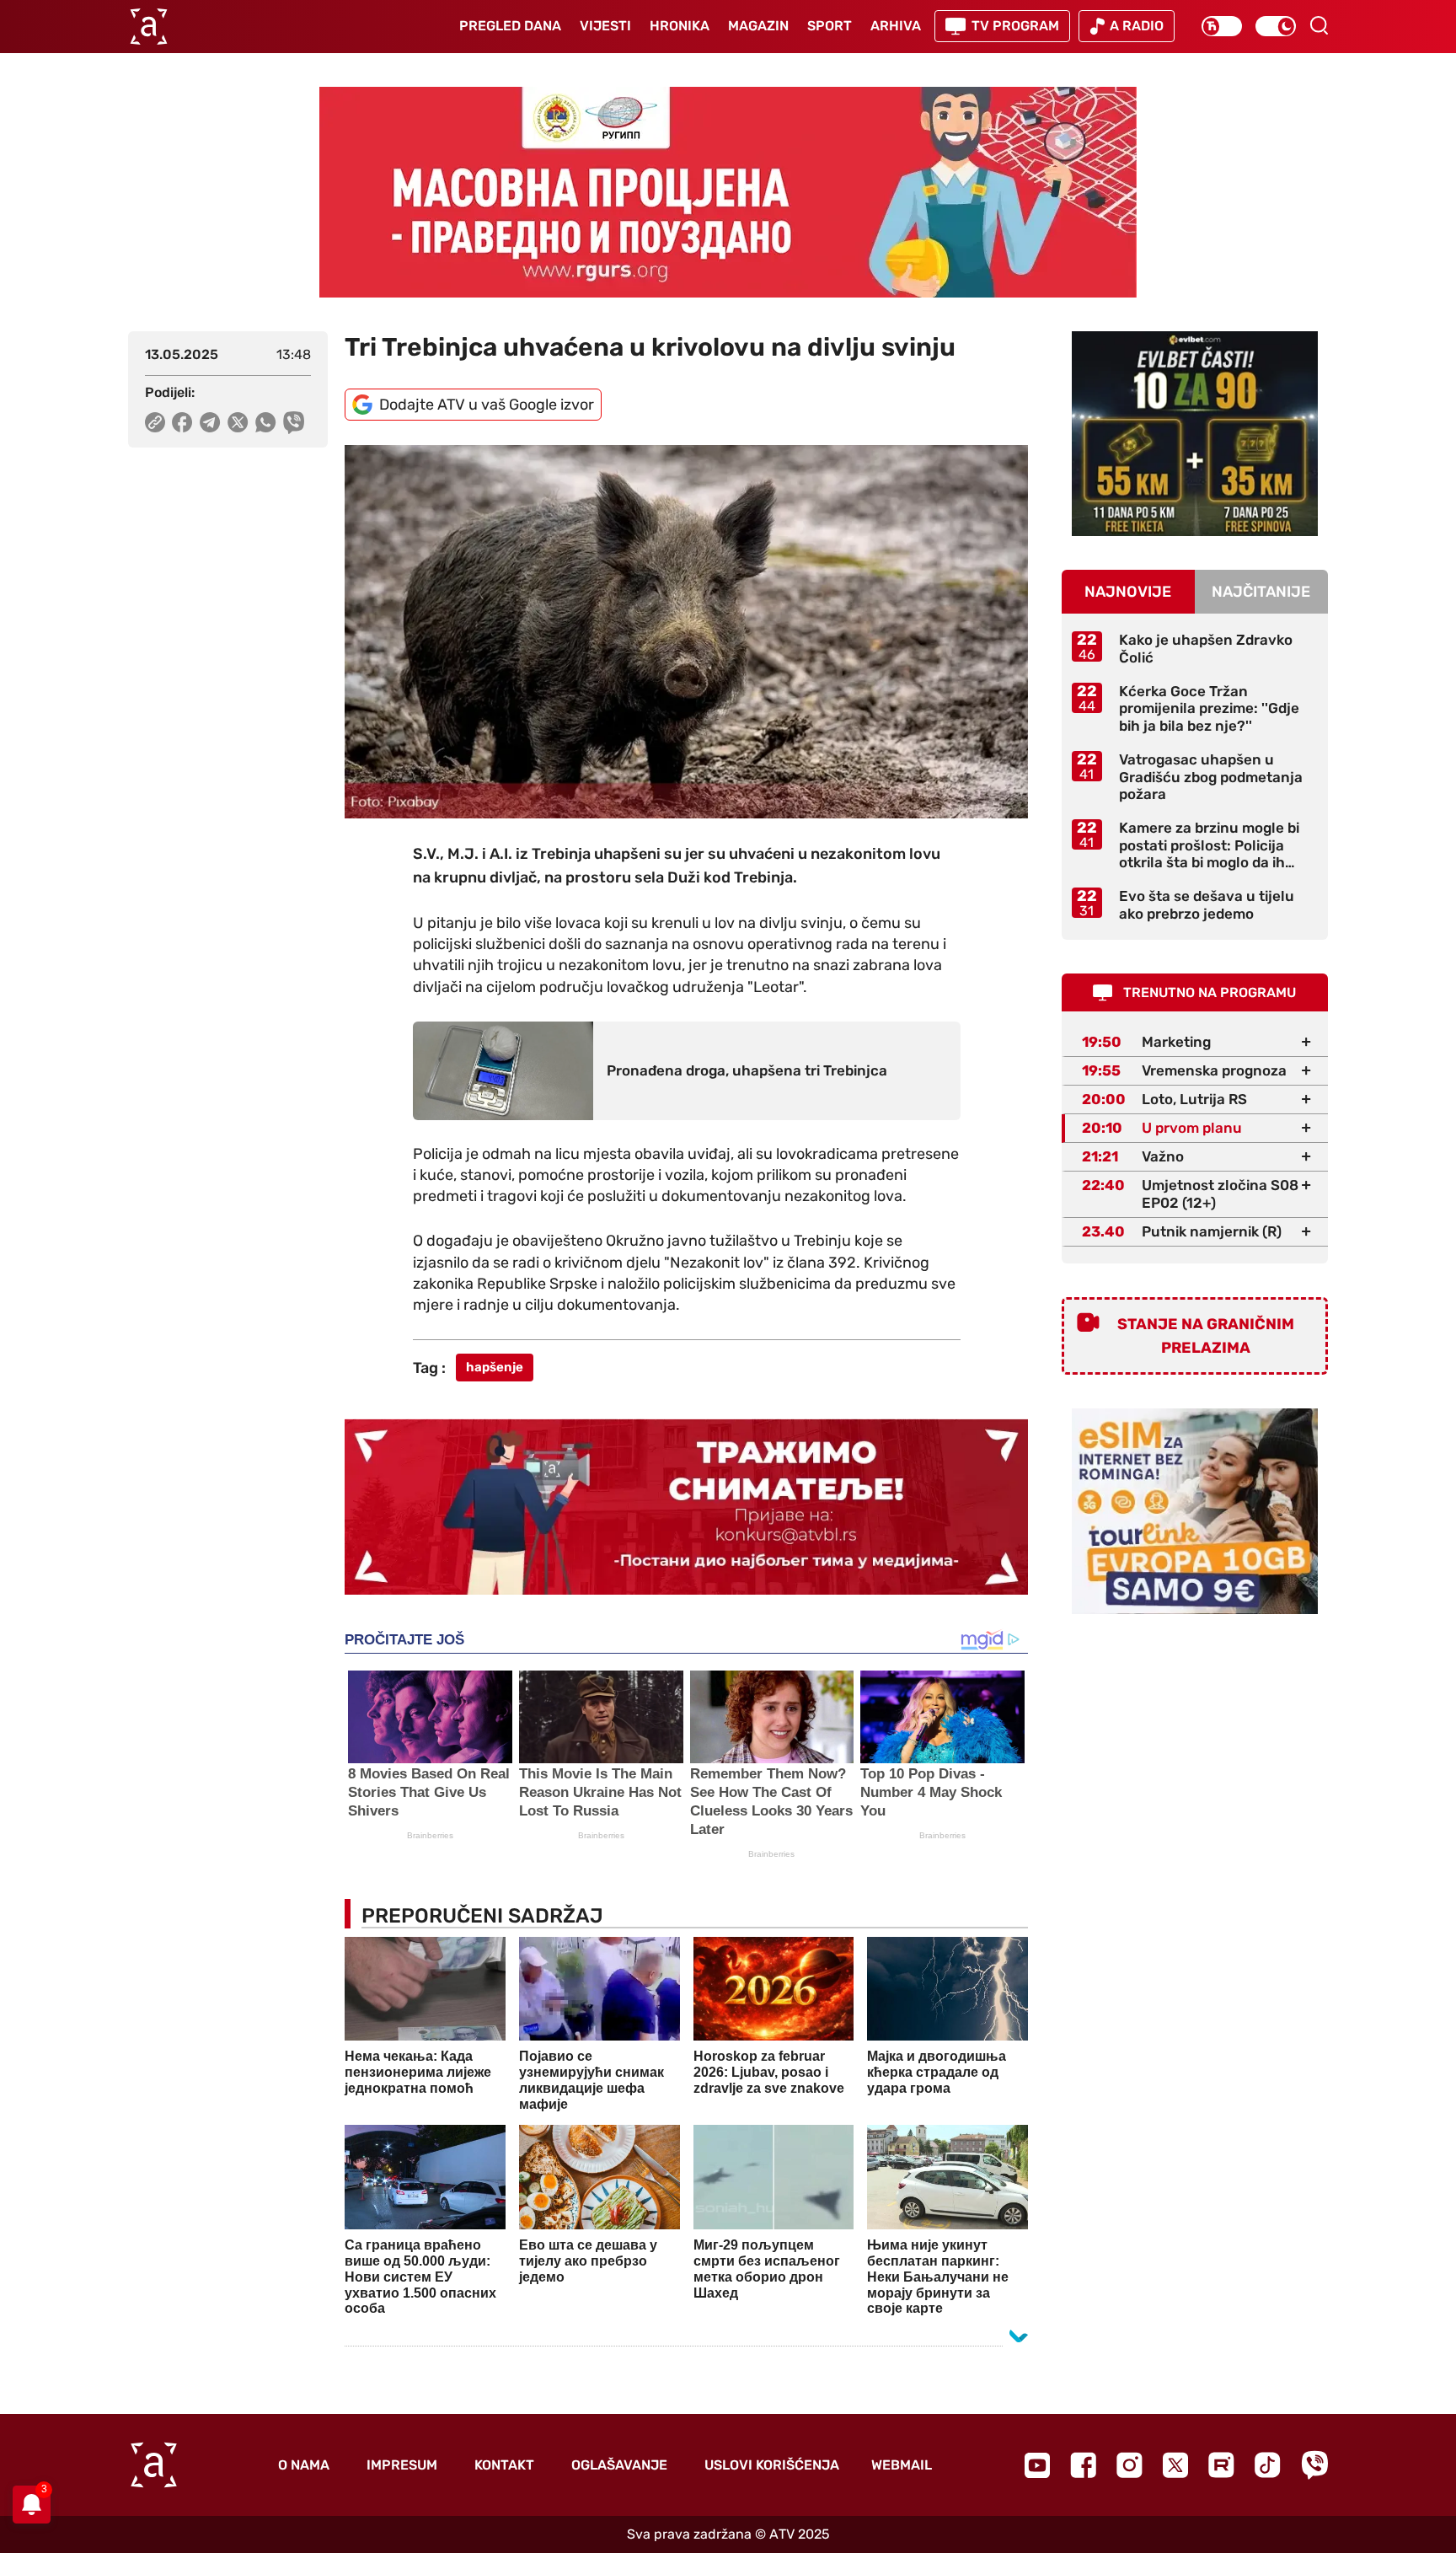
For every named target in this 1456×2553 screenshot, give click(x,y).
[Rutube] (1221, 2465)
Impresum (402, 2465)
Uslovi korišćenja (772, 2465)
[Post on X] (238, 422)
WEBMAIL (902, 2465)
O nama (304, 2465)
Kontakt (504, 2465)
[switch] (1222, 26)
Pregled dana (510, 26)
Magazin (758, 26)
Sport (830, 26)
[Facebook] (1083, 2465)
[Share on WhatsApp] (266, 422)
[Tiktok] (1268, 2465)
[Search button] (1319, 25)
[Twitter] (1175, 2465)
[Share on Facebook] (182, 422)
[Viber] (1314, 2465)
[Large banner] (728, 192)
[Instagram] (1129, 2465)
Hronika (680, 26)
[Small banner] (1195, 434)
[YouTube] (1037, 2465)
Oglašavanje (619, 2465)
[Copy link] (155, 422)
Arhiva (896, 26)
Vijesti (605, 26)
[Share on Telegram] (210, 422)
